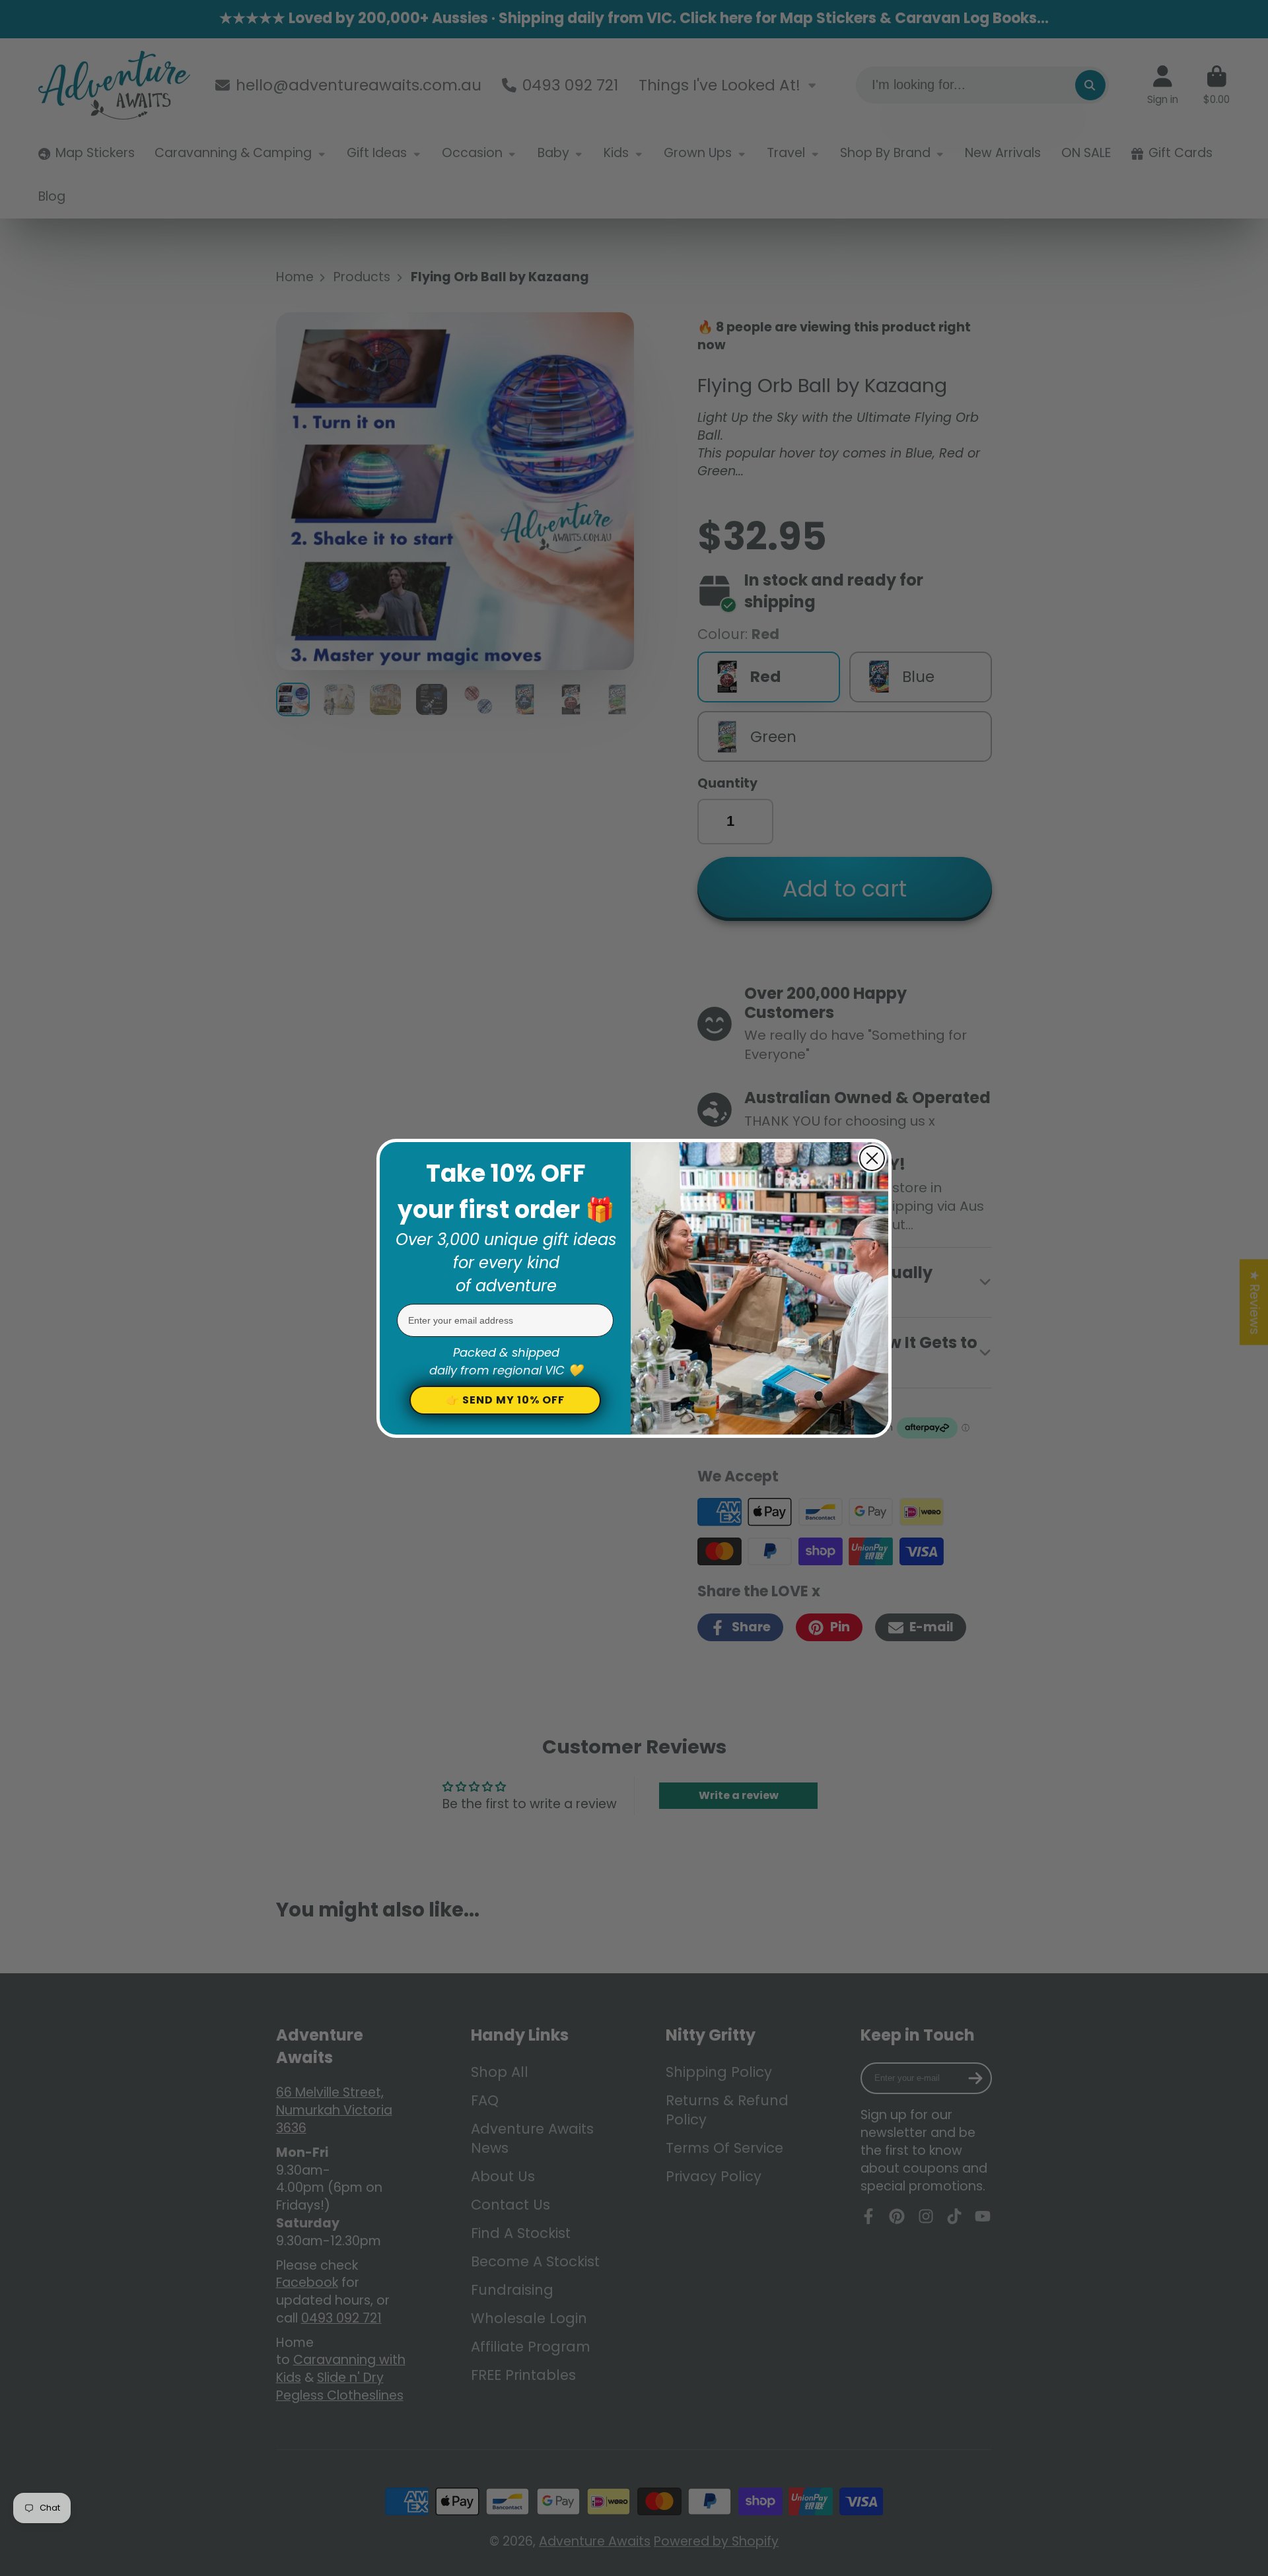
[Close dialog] (872, 1158)
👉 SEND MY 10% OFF (505, 1400)
